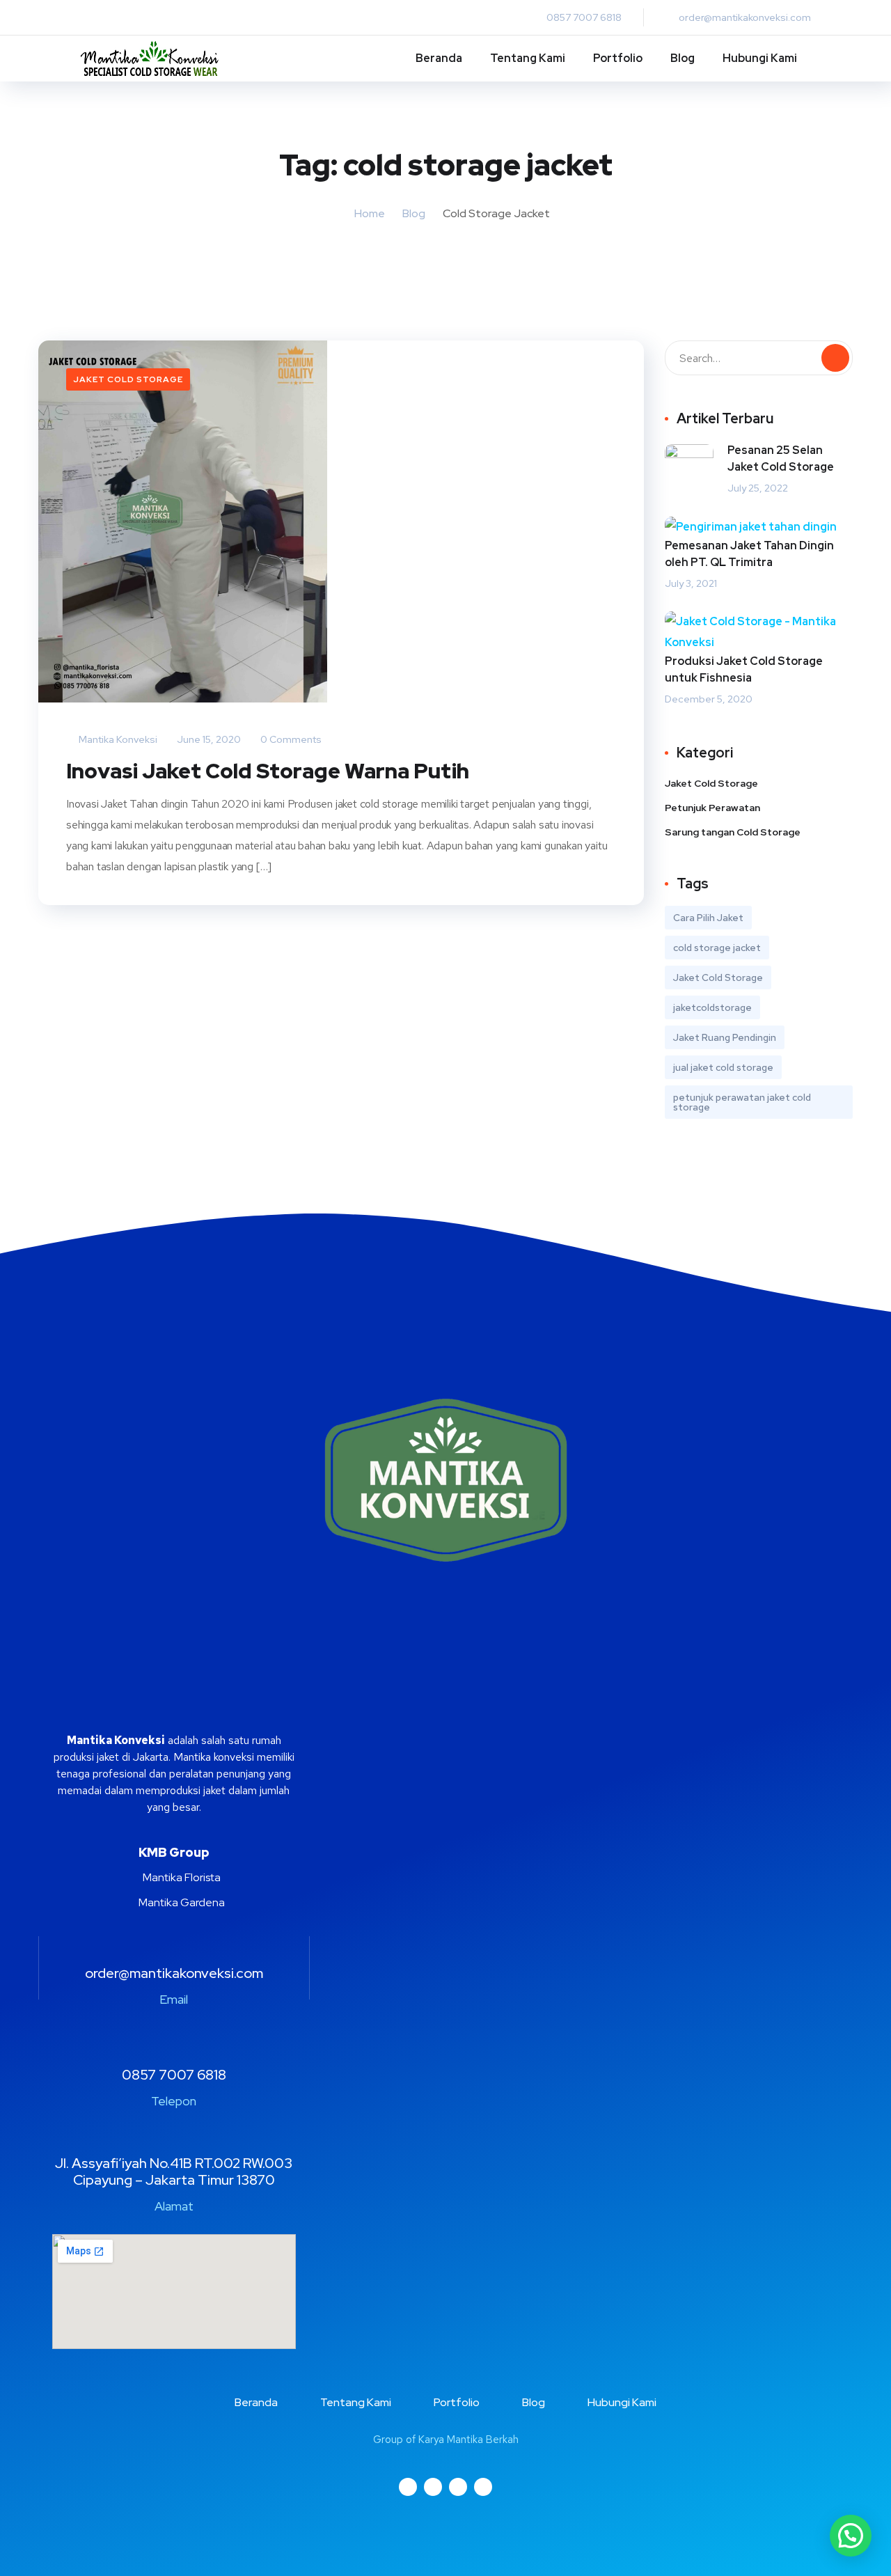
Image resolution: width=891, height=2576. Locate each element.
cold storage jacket (717, 948)
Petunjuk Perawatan (712, 808)
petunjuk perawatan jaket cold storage (742, 1102)
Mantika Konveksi (117, 739)
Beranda (439, 58)
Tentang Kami (528, 58)
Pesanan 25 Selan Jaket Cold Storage (781, 458)
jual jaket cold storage (723, 1067)
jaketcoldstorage (712, 1007)
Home (370, 213)
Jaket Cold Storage (128, 379)
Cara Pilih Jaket (708, 918)
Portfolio (618, 58)
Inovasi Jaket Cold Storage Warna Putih (268, 771)
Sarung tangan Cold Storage (733, 832)
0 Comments (290, 739)
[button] (851, 2536)
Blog (683, 58)
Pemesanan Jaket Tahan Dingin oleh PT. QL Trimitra (749, 554)
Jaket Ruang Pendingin (725, 1037)
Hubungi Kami (760, 58)
